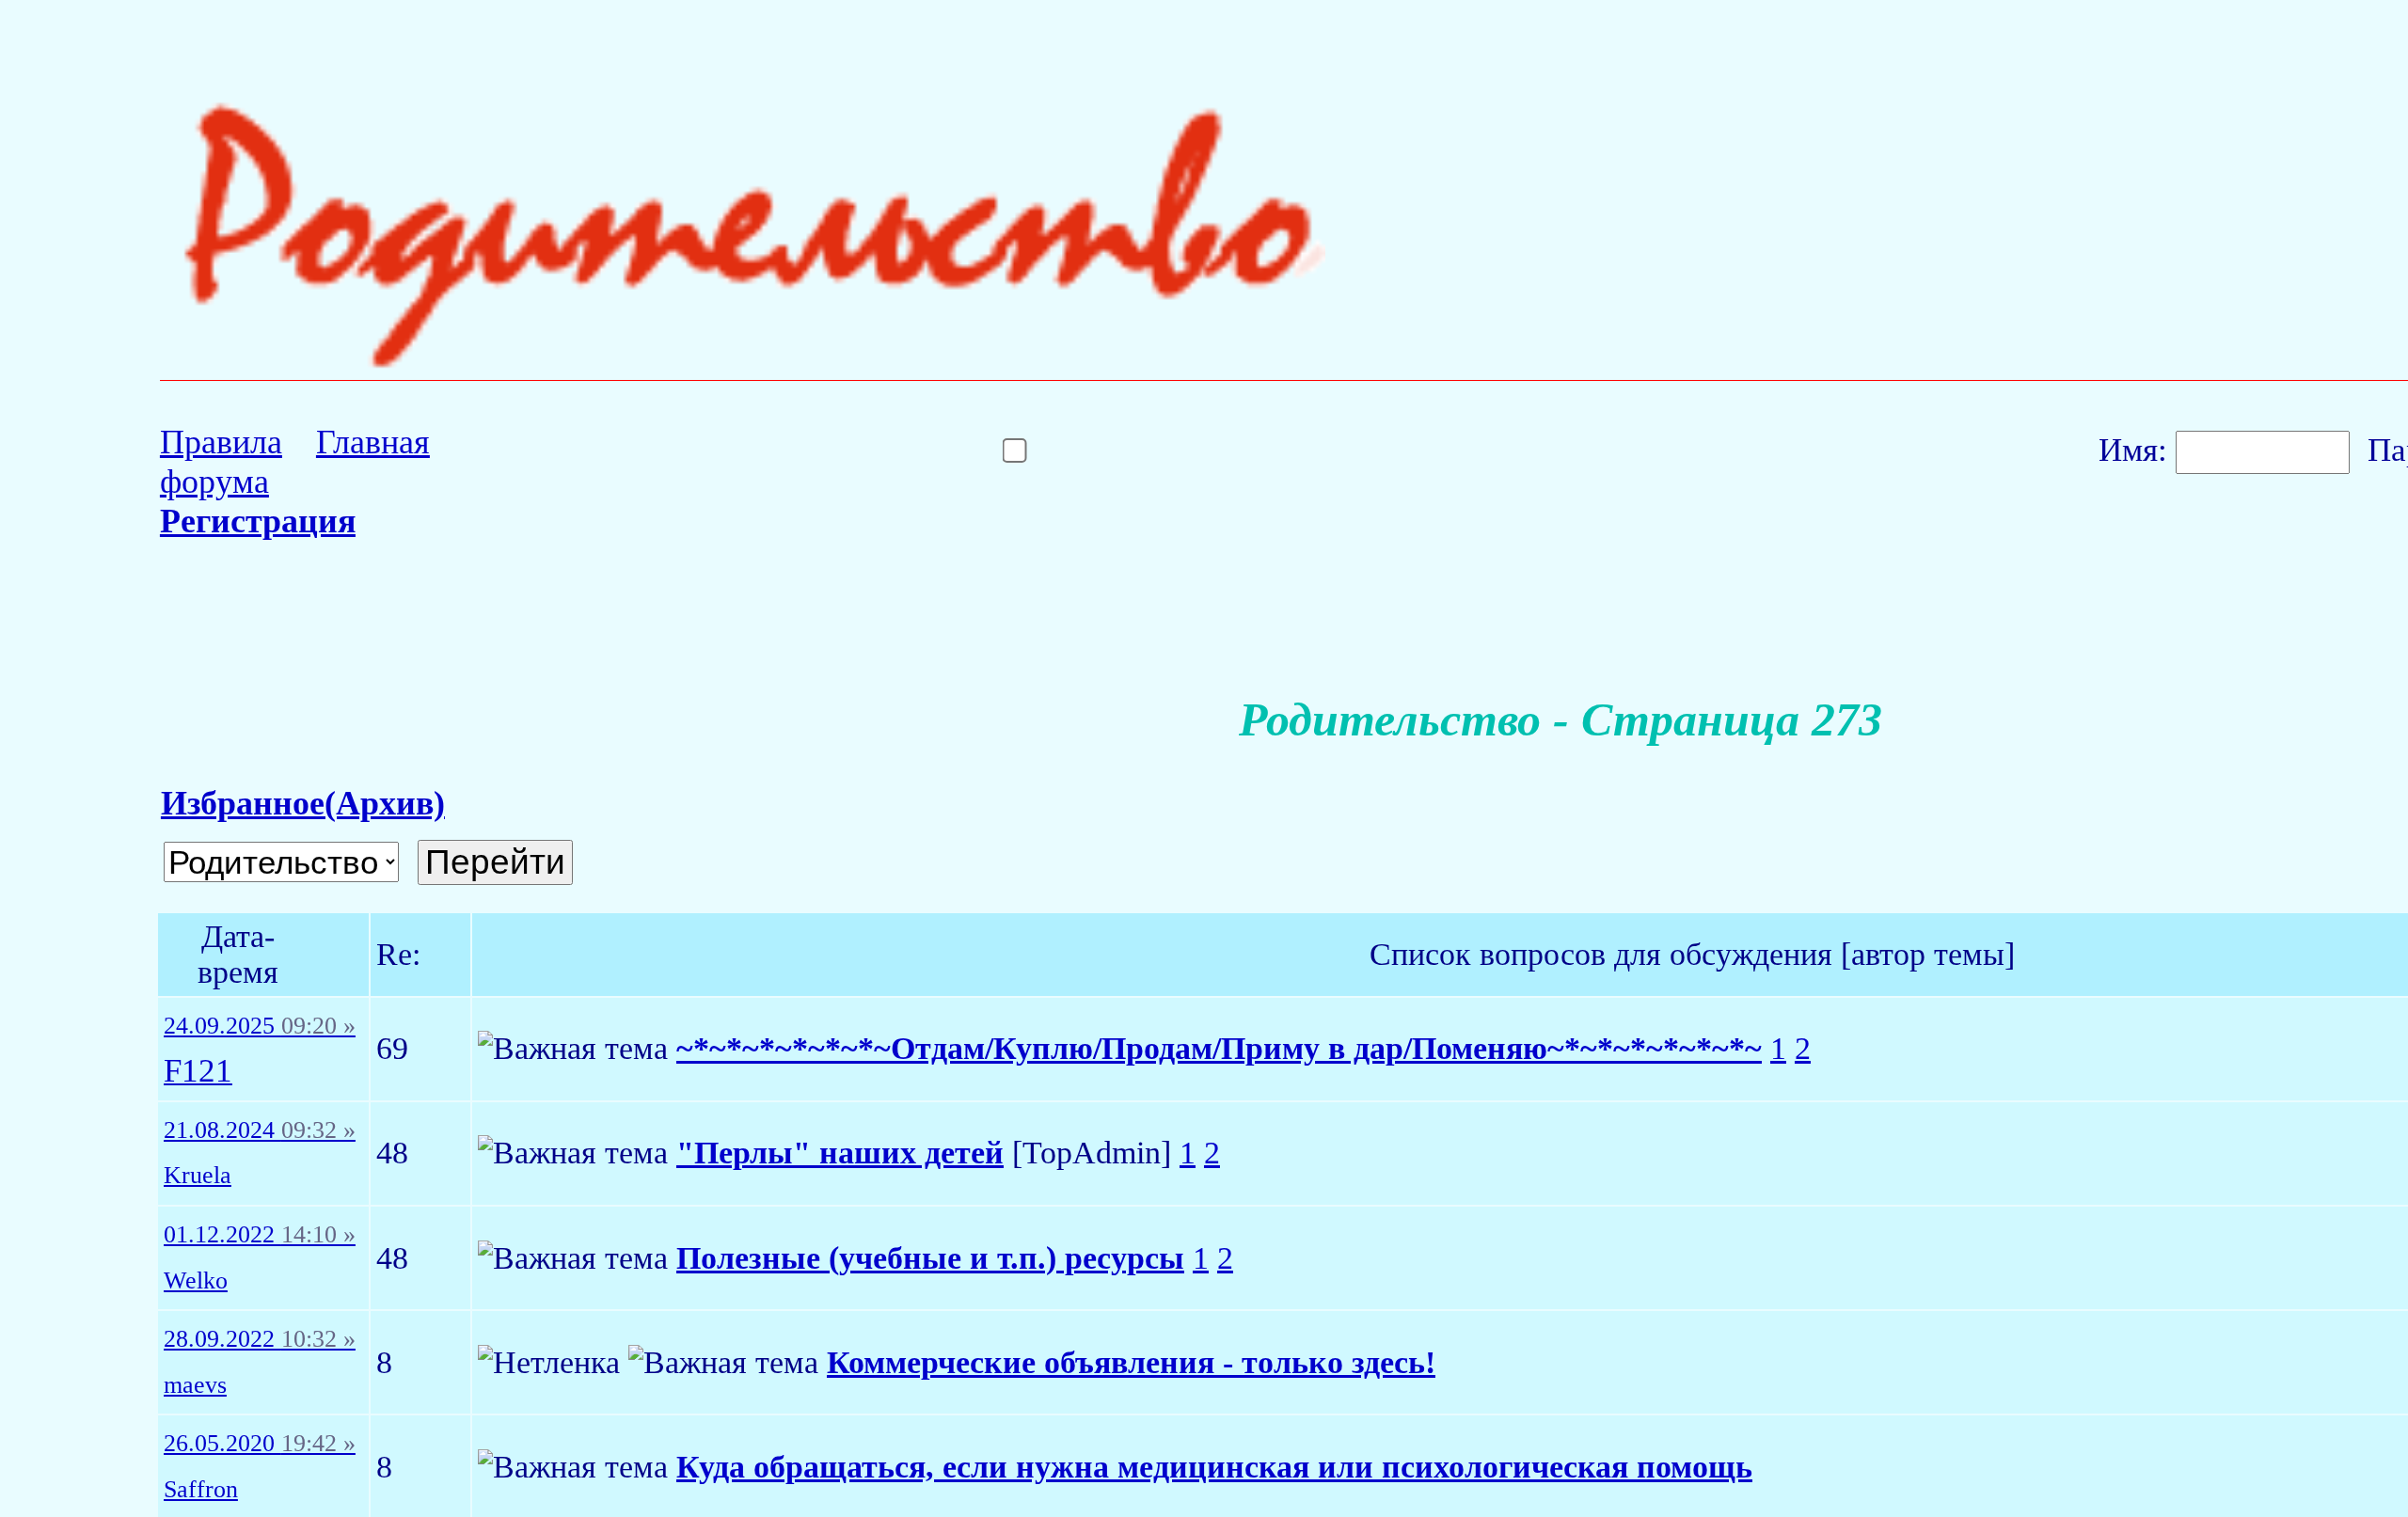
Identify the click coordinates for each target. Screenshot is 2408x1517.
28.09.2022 (260, 1339)
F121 (198, 1072)
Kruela (198, 1176)
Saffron (201, 1490)
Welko (196, 1281)
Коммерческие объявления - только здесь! (1131, 1362)
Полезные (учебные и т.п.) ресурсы (930, 1258)
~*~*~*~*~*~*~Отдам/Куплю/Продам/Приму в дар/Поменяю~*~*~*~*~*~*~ (1219, 1048)
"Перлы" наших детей (840, 1153)
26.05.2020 (260, 1444)
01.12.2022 (260, 1235)
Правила (221, 442)
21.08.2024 (260, 1130)
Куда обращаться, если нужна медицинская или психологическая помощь (1214, 1467)
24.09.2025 (260, 1026)
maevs (195, 1385)
